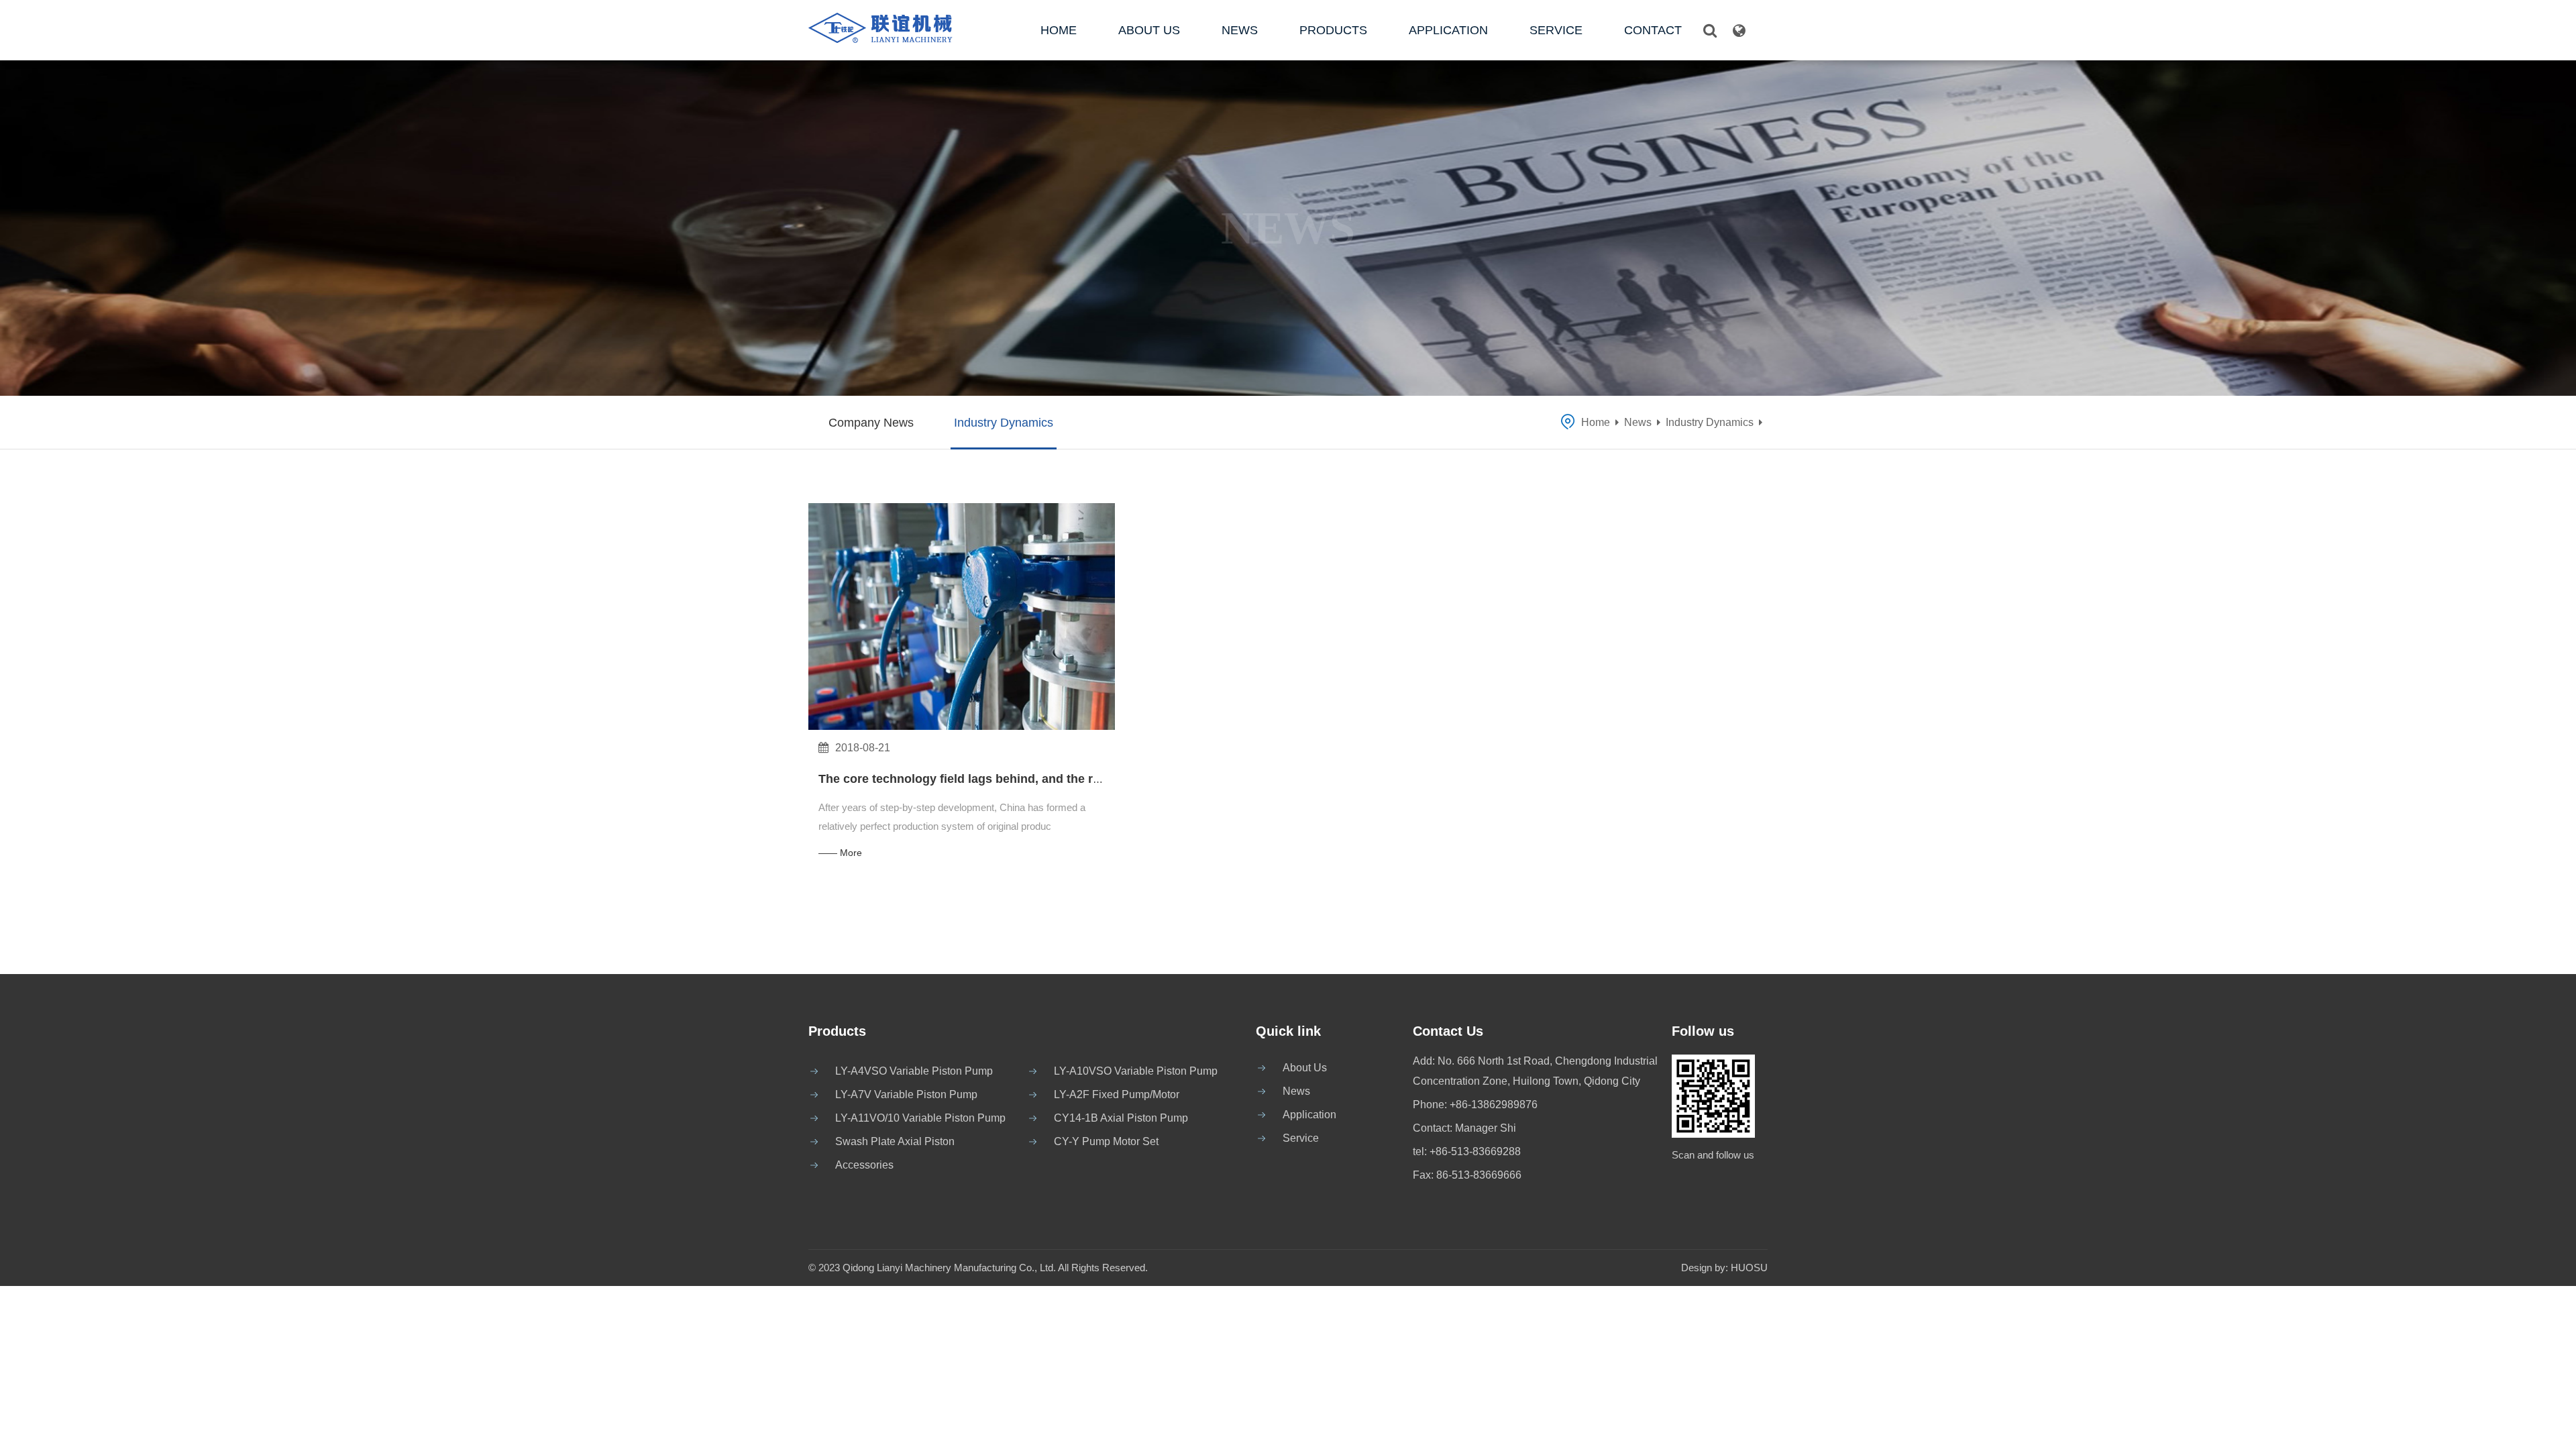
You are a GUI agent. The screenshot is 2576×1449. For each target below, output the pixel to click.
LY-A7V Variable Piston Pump (906, 1094)
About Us (1149, 30)
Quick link (1288, 1031)
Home (1059, 30)
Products (1333, 30)
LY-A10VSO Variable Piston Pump (1136, 1071)
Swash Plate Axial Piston (895, 1141)
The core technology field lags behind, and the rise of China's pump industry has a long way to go (1099, 779)
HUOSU (1749, 1268)
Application (1448, 30)
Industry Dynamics (1004, 423)
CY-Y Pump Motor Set (1106, 1141)
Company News (871, 423)
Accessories (864, 1165)
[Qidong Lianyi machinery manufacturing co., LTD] (904, 27)
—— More (840, 853)
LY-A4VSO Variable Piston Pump (914, 1071)
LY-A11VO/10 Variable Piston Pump (920, 1118)
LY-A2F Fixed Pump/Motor (1117, 1094)
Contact (1653, 30)
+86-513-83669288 (1475, 1151)
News (1240, 30)
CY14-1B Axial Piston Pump (1121, 1118)
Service (1556, 30)
